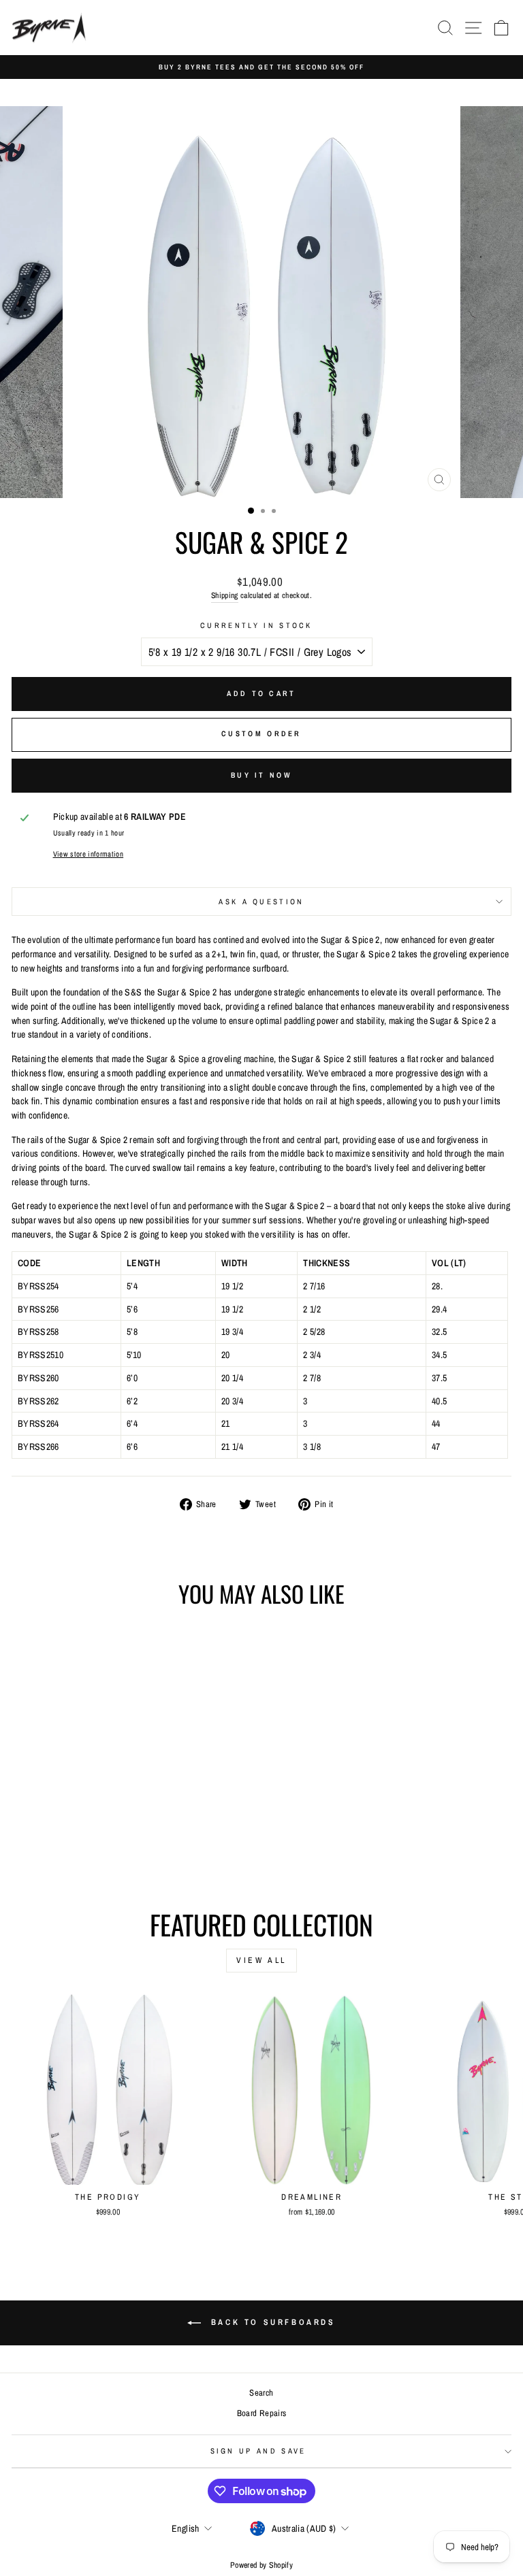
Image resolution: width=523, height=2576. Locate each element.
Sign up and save (258, 2451)
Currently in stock (256, 625)
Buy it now (261, 775)
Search (261, 2393)
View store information (89, 854)
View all (261, 1960)
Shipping (225, 595)
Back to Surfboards (271, 2322)
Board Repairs (262, 2413)
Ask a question (261, 902)
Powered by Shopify (261, 2565)
